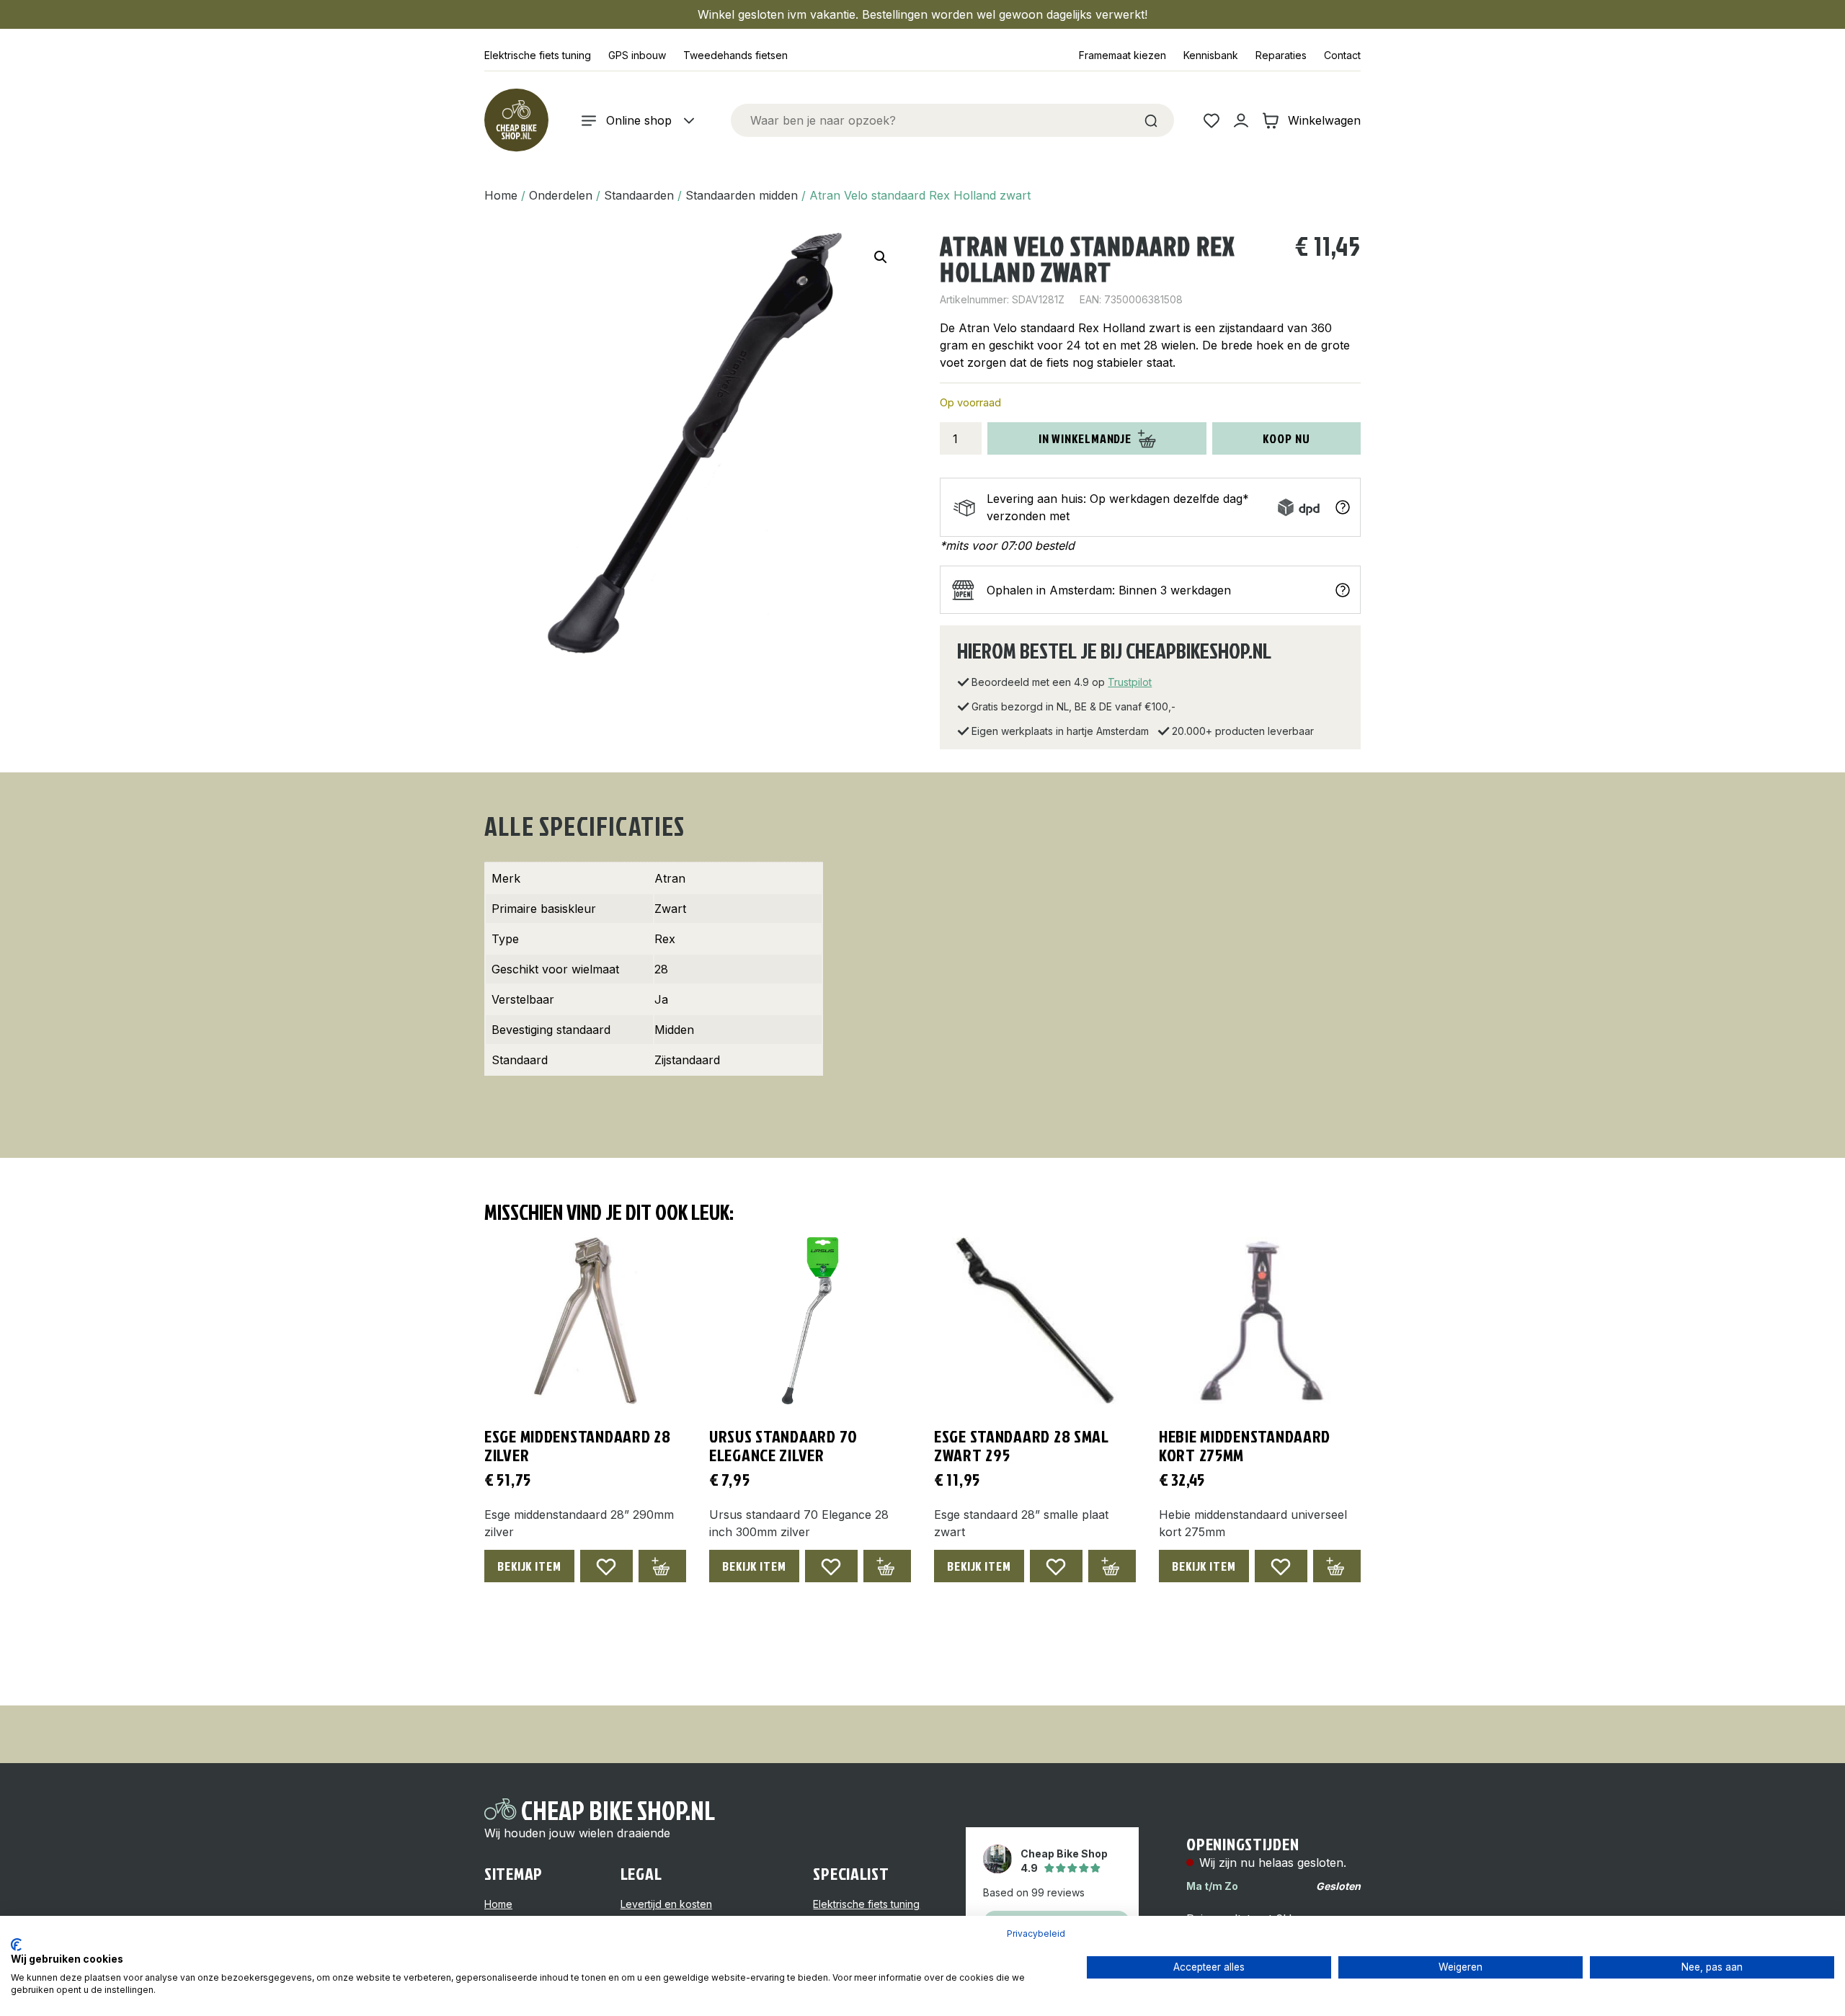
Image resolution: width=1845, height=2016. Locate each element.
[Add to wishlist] (606, 1566)
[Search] (1151, 120)
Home (501, 195)
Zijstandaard (687, 1060)
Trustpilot (1130, 682)
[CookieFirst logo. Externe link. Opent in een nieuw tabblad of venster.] (16, 1945)
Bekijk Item (529, 1566)
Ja (661, 999)
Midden (674, 1030)
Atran (670, 878)
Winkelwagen (1324, 120)
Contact (1342, 55)
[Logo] (516, 120)
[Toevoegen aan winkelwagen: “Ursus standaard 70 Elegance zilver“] (887, 1566)
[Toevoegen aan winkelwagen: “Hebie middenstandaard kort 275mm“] (1337, 1566)
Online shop (639, 120)
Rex (665, 939)
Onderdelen (561, 195)
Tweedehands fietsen (735, 55)
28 (661, 969)
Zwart (670, 909)
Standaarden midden (742, 195)
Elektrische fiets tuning (538, 55)
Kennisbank (1211, 55)
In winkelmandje (1085, 438)
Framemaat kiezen (1122, 55)
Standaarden (639, 195)
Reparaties (1281, 55)
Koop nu (1286, 438)
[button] (881, 257)
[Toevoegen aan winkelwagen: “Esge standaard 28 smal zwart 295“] (1112, 1566)
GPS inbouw (637, 55)
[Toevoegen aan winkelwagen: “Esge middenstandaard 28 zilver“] (662, 1566)
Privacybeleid (1036, 1934)
